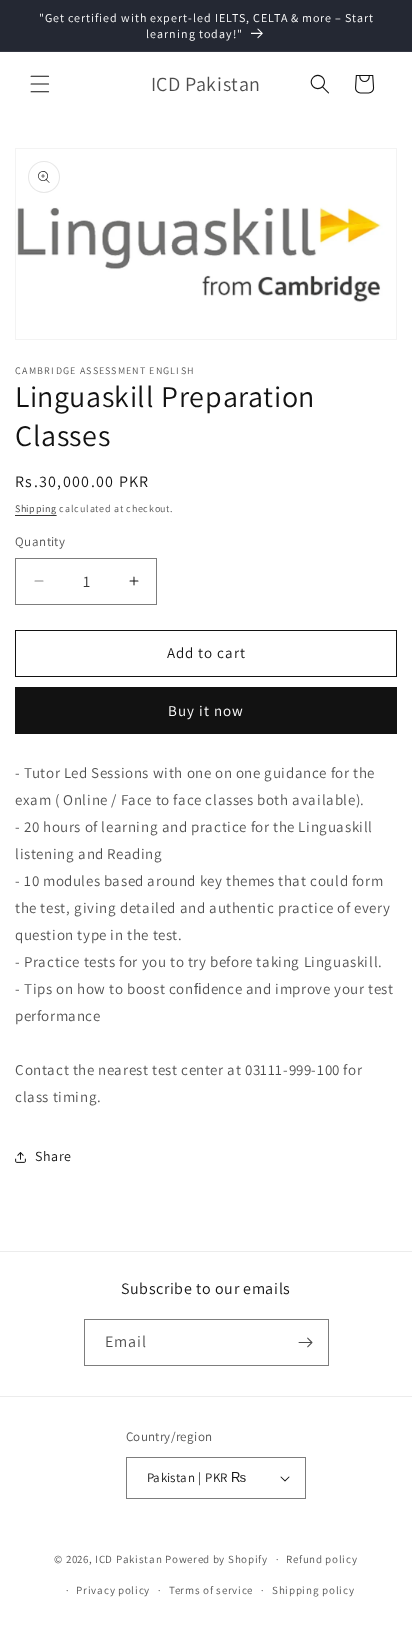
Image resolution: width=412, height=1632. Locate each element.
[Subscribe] (306, 1342)
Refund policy (321, 1559)
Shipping (36, 508)
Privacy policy (113, 1590)
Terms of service (211, 1590)
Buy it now (206, 710)
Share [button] (53, 1156)
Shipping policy (313, 1590)
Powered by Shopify (216, 1559)
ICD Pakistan (128, 1559)
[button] (40, 84)
